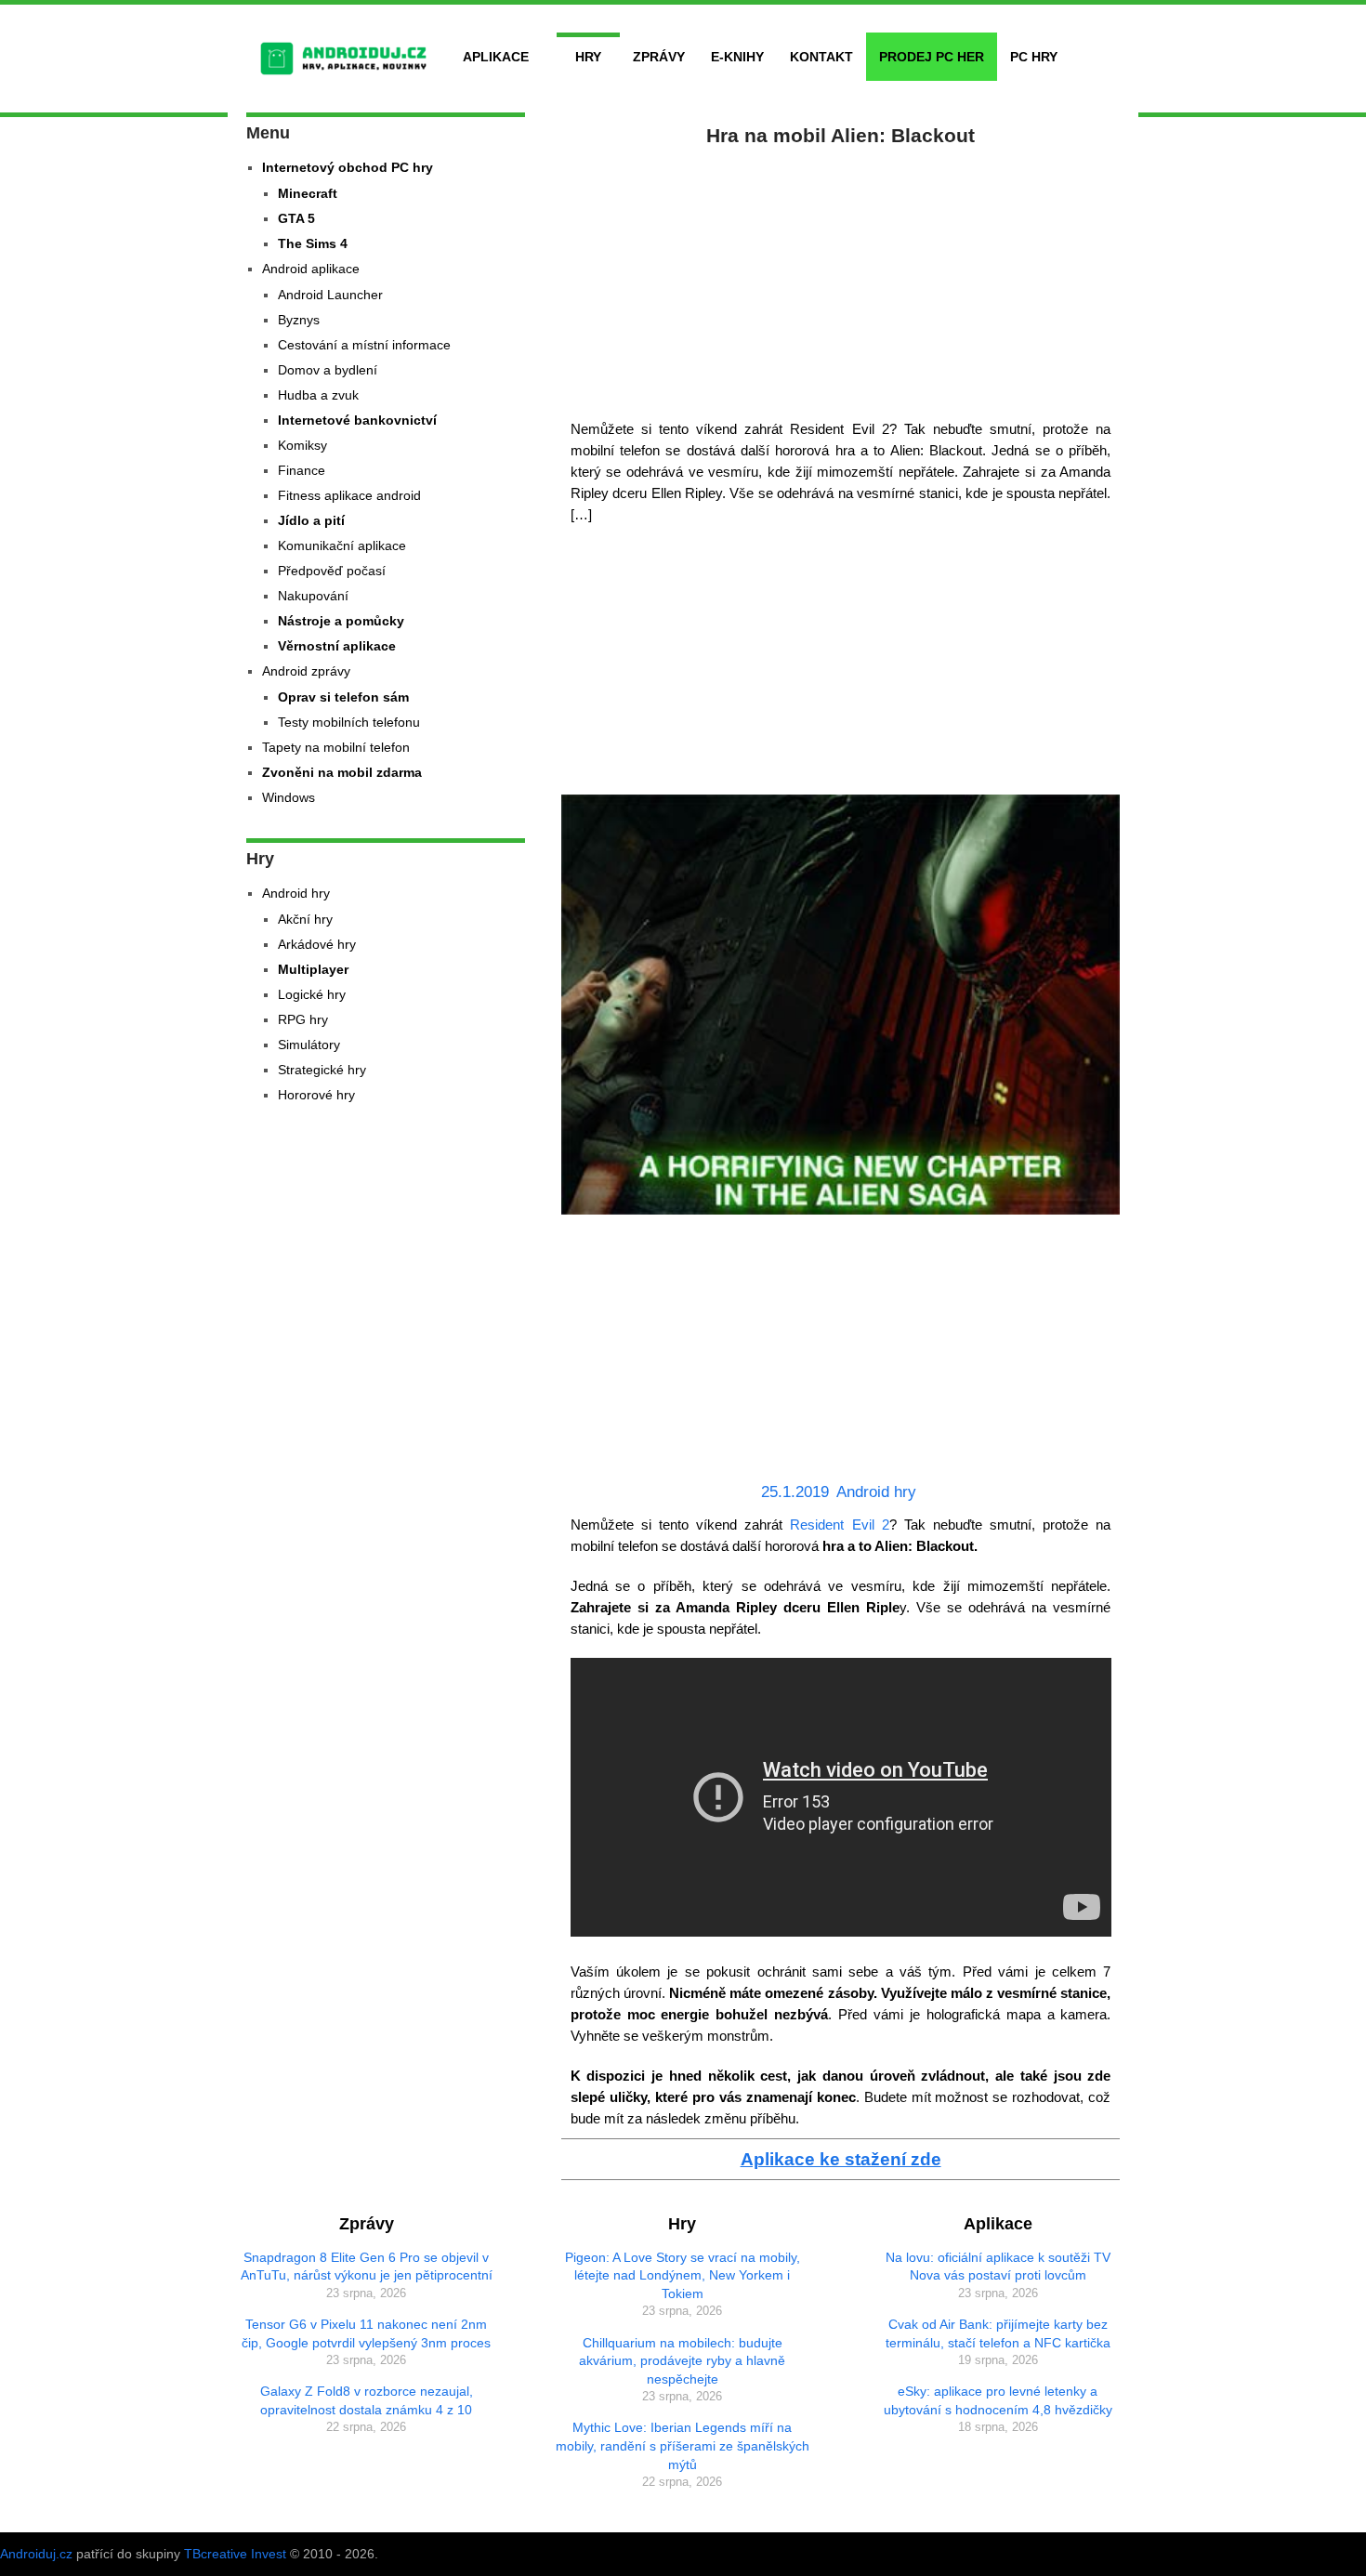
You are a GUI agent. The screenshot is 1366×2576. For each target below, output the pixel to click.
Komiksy (302, 445)
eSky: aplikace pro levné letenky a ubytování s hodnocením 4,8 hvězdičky (998, 2400)
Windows (289, 797)
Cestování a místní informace (364, 345)
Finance (302, 470)
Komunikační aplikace (342, 545)
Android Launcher (330, 295)
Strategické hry (322, 1070)
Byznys (299, 320)
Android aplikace (311, 269)
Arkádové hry (317, 944)
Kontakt (821, 57)
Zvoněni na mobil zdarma (342, 772)
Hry (588, 57)
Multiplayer (313, 969)
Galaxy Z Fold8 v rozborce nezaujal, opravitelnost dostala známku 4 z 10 (367, 2400)
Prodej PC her (932, 57)
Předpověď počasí (332, 571)
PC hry (1034, 57)
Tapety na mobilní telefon (336, 747)
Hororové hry (316, 1095)
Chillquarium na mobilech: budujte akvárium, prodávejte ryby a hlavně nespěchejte (682, 2361)
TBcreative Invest (235, 2554)
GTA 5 (296, 218)
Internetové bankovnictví (357, 420)
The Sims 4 (313, 243)
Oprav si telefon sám (343, 697)
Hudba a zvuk (318, 395)
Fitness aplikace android (349, 495)
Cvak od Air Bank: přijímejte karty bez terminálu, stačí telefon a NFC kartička (998, 2333)
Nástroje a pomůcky (341, 621)
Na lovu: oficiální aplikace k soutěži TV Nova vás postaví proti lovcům (998, 2267)
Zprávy (659, 57)
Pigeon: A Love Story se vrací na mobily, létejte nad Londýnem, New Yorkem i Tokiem (683, 2275)
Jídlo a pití (311, 520)
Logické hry (312, 994)
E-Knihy (737, 57)
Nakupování (313, 596)
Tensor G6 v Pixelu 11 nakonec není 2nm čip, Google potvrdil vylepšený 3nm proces (366, 2333)
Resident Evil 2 (839, 1525)
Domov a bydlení (328, 370)
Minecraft (308, 193)
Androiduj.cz (36, 2554)
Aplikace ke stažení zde (841, 2159)
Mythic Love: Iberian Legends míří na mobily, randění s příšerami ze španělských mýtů (683, 2445)
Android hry (876, 1492)
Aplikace (496, 57)
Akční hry (305, 919)
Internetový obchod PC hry (348, 167)
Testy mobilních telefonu (349, 722)
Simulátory (309, 1045)
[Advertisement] (841, 279)
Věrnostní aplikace (337, 646)
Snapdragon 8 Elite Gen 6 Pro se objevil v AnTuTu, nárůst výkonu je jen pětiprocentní (367, 2267)
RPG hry (303, 1019)
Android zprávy (306, 671)
